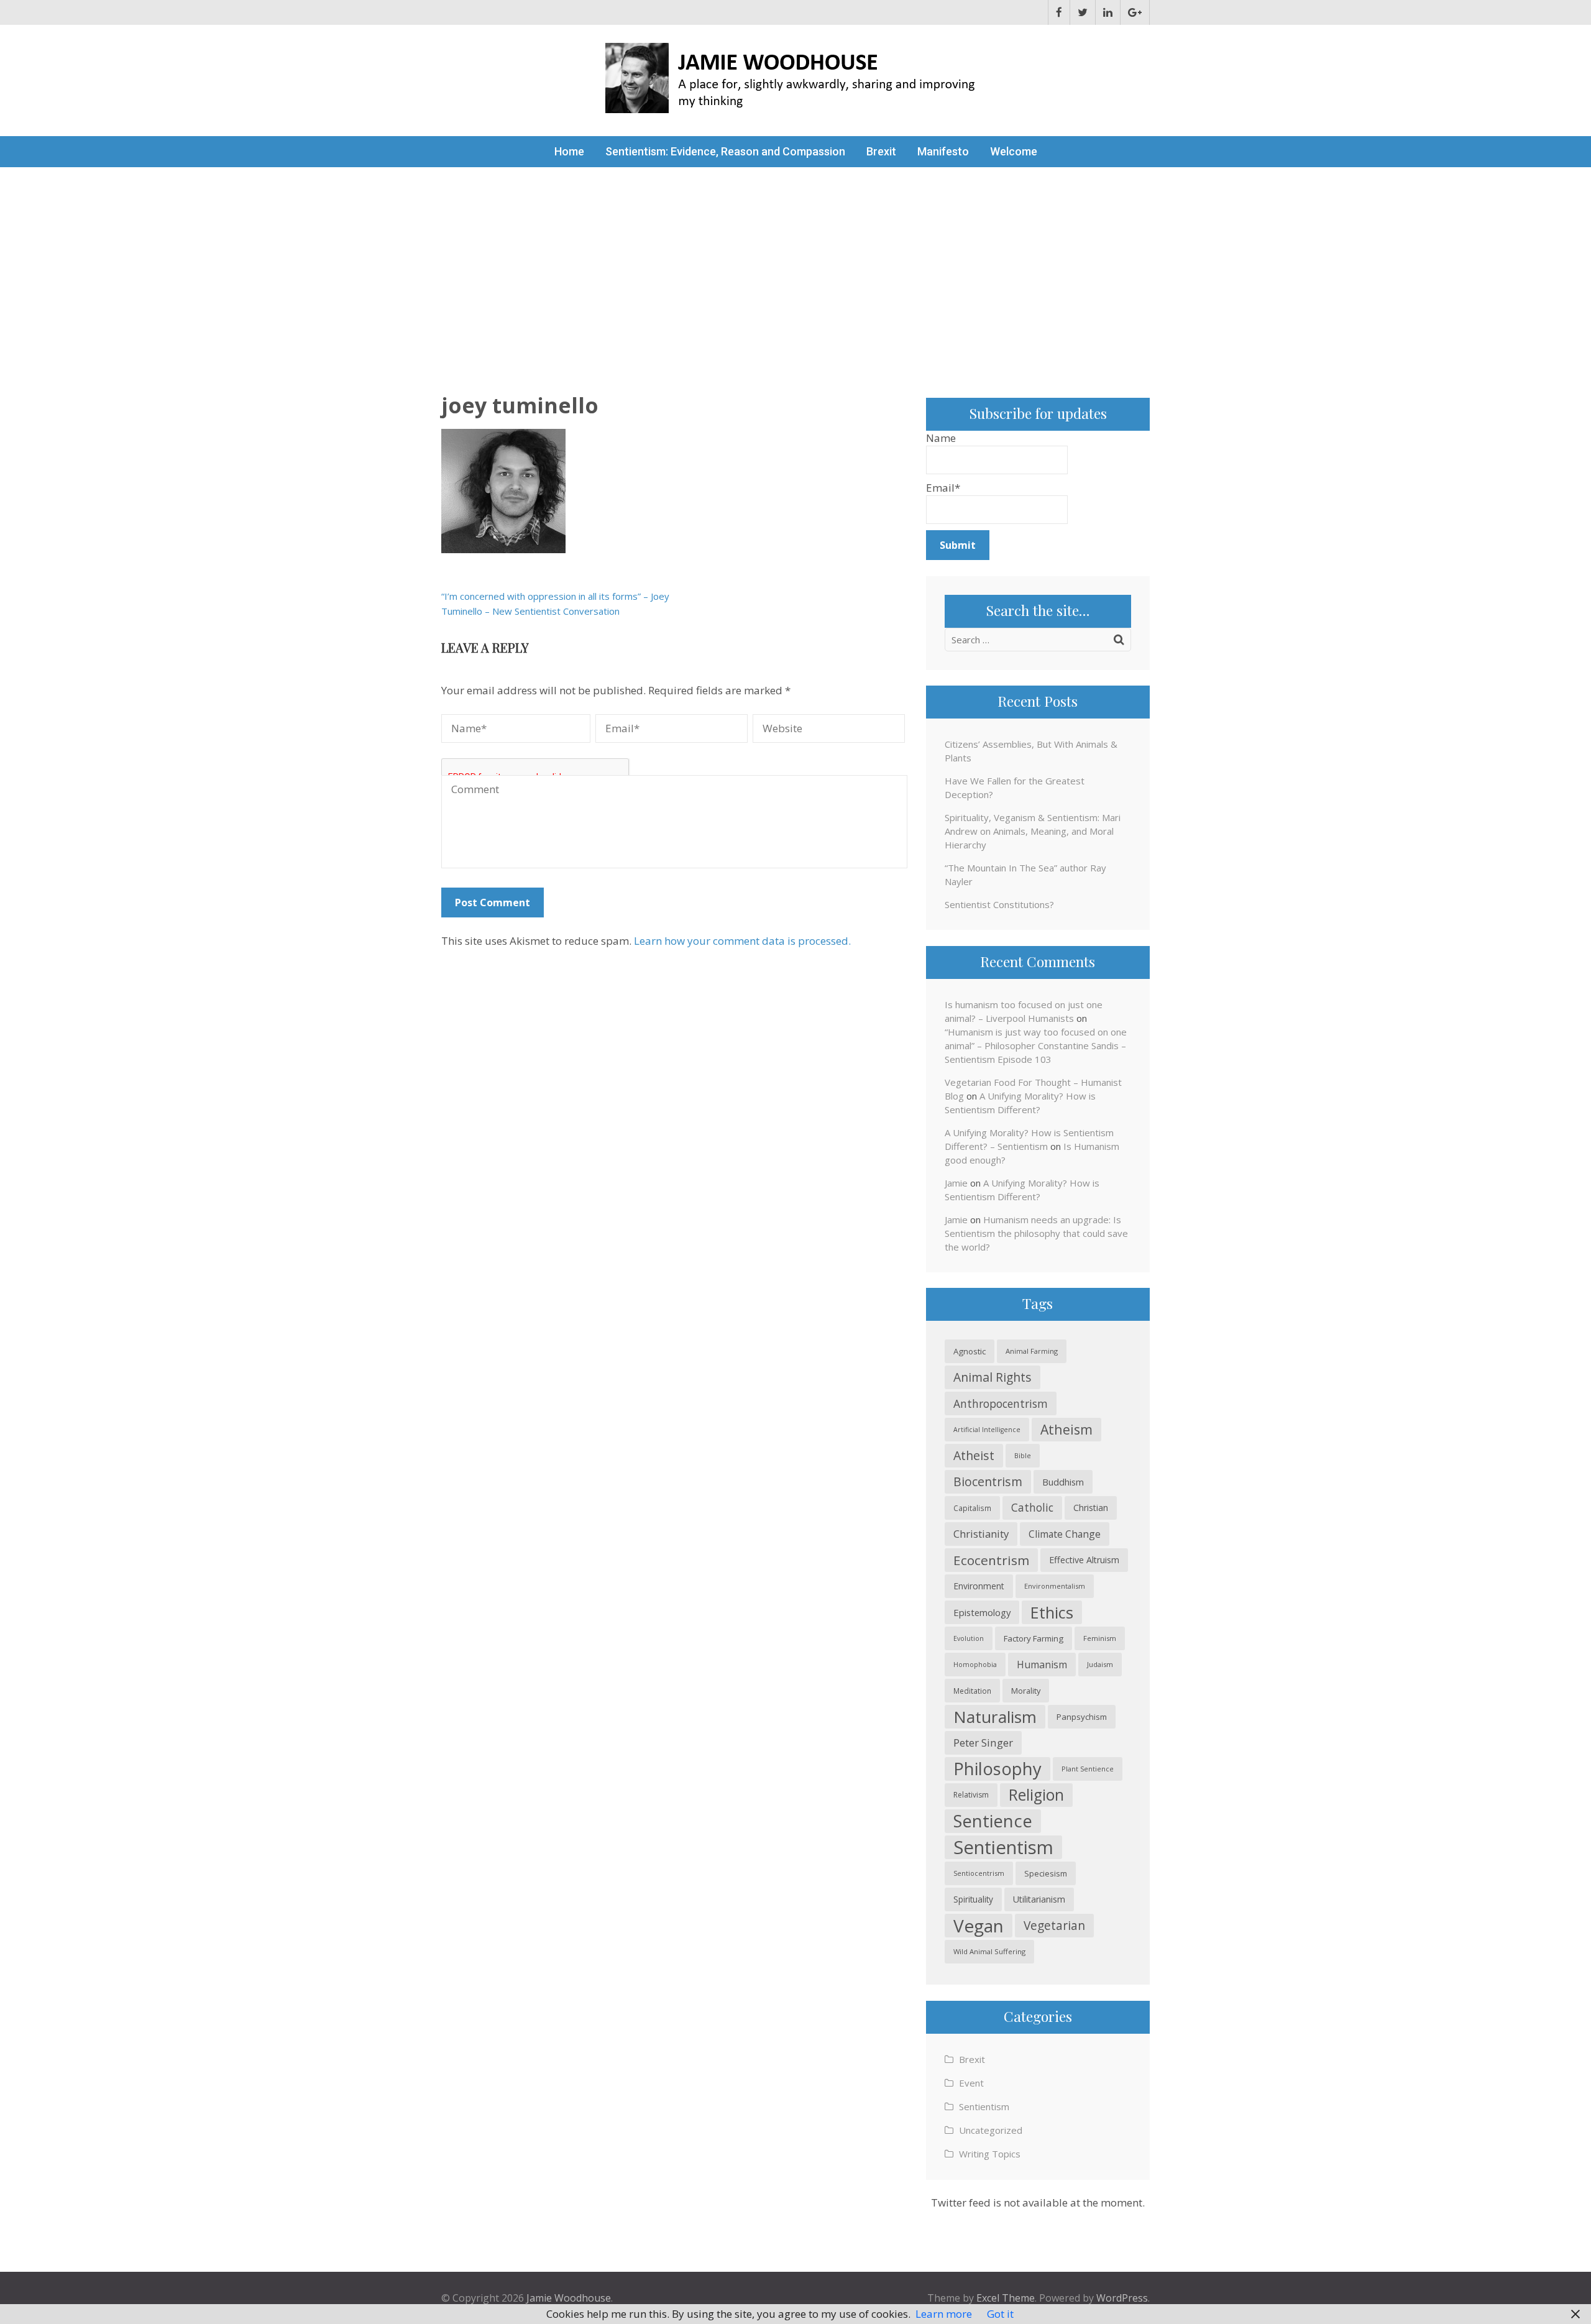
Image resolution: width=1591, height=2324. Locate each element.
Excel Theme (1006, 2298)
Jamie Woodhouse (569, 2298)
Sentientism (1003, 1847)
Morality (1026, 1691)
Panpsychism (1082, 1717)
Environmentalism (1055, 1586)
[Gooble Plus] (1135, 12)
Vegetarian (1054, 1925)
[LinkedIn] (1108, 12)
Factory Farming (1034, 1638)
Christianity (981, 1534)
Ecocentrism (991, 1560)
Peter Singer (983, 1743)
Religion (1036, 1795)
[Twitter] (1083, 12)
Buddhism (1063, 1482)
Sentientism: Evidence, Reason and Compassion (725, 151)
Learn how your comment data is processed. (742, 941)
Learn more (944, 2314)
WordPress (1122, 2298)
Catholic (1032, 1508)
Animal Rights (993, 1377)
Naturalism (995, 1717)
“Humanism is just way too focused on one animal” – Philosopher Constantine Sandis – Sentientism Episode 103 (1036, 1045)
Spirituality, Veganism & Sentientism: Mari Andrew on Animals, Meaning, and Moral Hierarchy (1033, 831)
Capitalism (972, 1508)
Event (971, 2083)
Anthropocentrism (1001, 1403)
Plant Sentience (1088, 1769)
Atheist (974, 1455)
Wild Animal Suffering (989, 1951)
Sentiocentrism (979, 1873)
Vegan (979, 1926)
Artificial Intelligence (987, 1430)
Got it (1000, 2314)
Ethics (1052, 1612)
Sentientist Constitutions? (999, 904)
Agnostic (970, 1351)
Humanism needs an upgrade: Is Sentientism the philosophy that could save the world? (1036, 1233)
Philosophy (997, 1769)
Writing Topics (990, 2154)
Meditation (972, 1691)
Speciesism (1046, 1873)
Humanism (1042, 1665)
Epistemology (982, 1612)
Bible (1023, 1455)
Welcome (1014, 151)
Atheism (1066, 1429)
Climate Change (1065, 1534)
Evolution (969, 1638)
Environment (979, 1586)
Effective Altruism (1084, 1560)
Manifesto (943, 151)
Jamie (956, 1183)
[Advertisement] (795, 260)
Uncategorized (991, 2130)
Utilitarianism (1039, 1899)
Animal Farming (1032, 1351)
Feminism (1100, 1638)
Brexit (881, 151)
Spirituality (973, 1899)
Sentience (993, 1821)
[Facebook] (1059, 12)
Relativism (971, 1795)
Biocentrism (988, 1481)
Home (569, 151)
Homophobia (975, 1665)
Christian (1091, 1508)
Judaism (1100, 1664)
